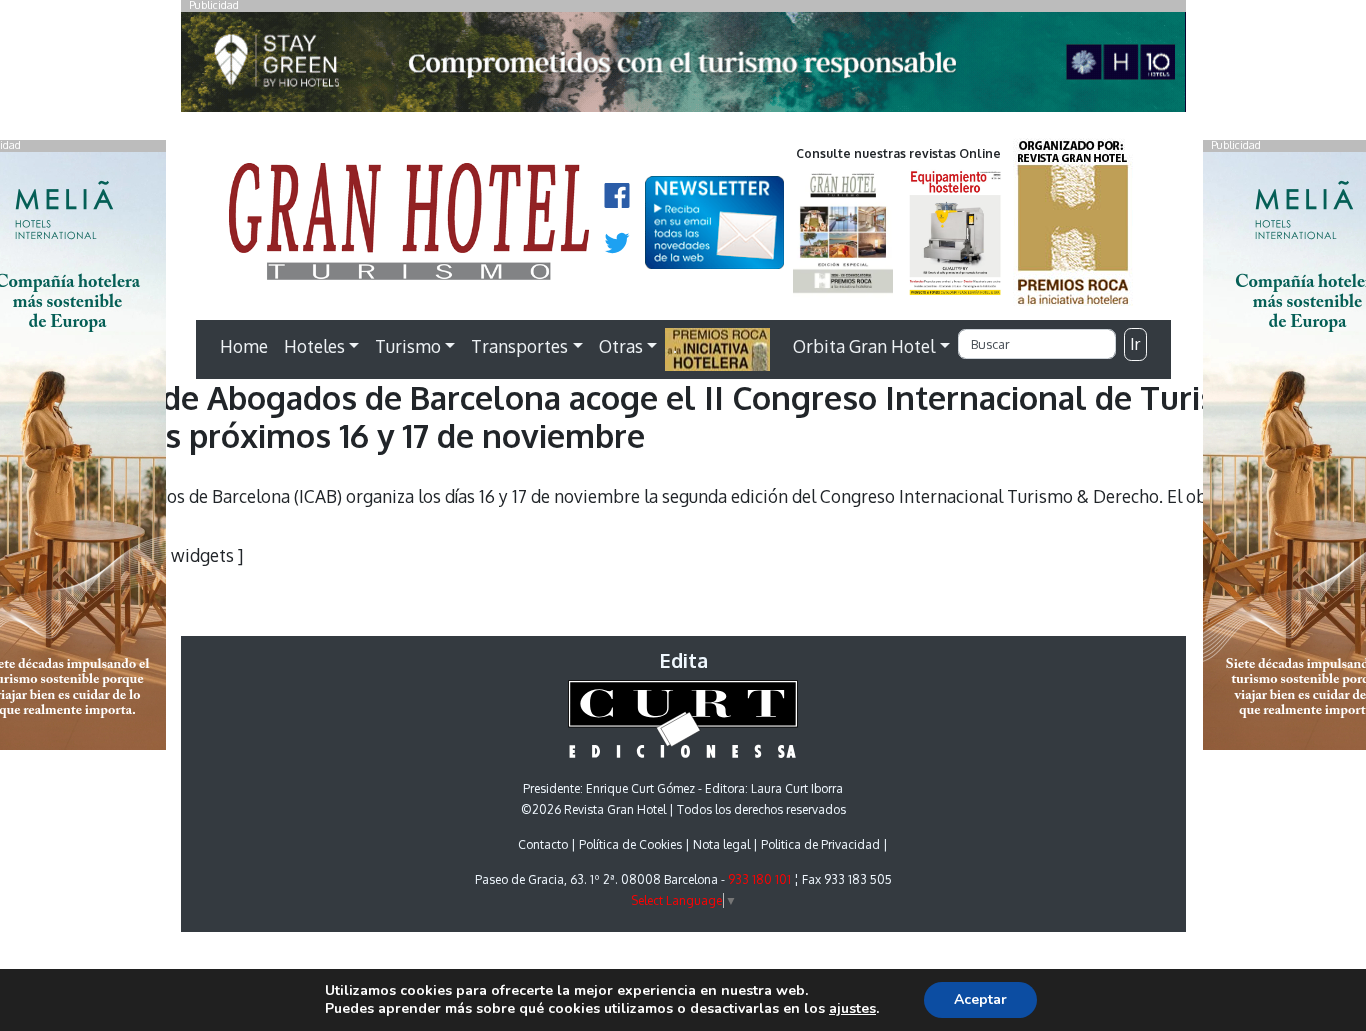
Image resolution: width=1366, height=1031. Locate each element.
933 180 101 (759, 879)
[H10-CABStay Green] (683, 67)
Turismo (408, 346)
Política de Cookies (630, 844)
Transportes (519, 346)
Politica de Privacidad (820, 844)
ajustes (852, 1009)
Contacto (543, 844)
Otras (621, 346)
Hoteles (314, 346)
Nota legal (721, 844)
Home (244, 346)
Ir (1135, 344)
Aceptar (980, 999)
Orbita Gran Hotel (864, 346)
